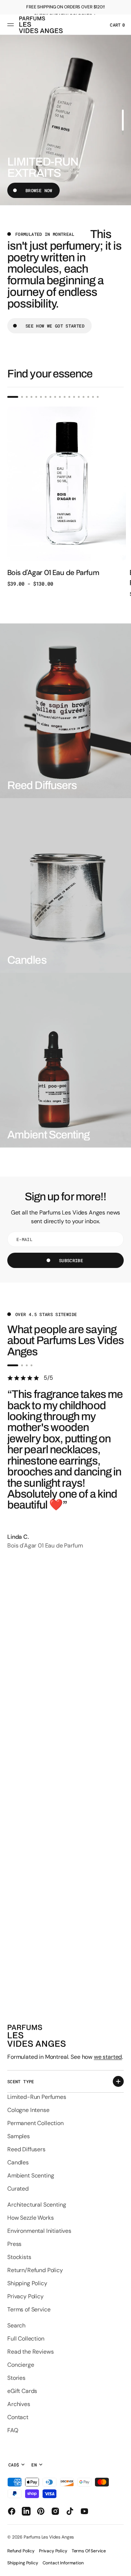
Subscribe (71, 1260)
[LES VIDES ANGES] (41, 25)
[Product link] (67, 497)
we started (108, 2057)
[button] (12, 25)
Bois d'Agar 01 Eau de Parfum (53, 572)
